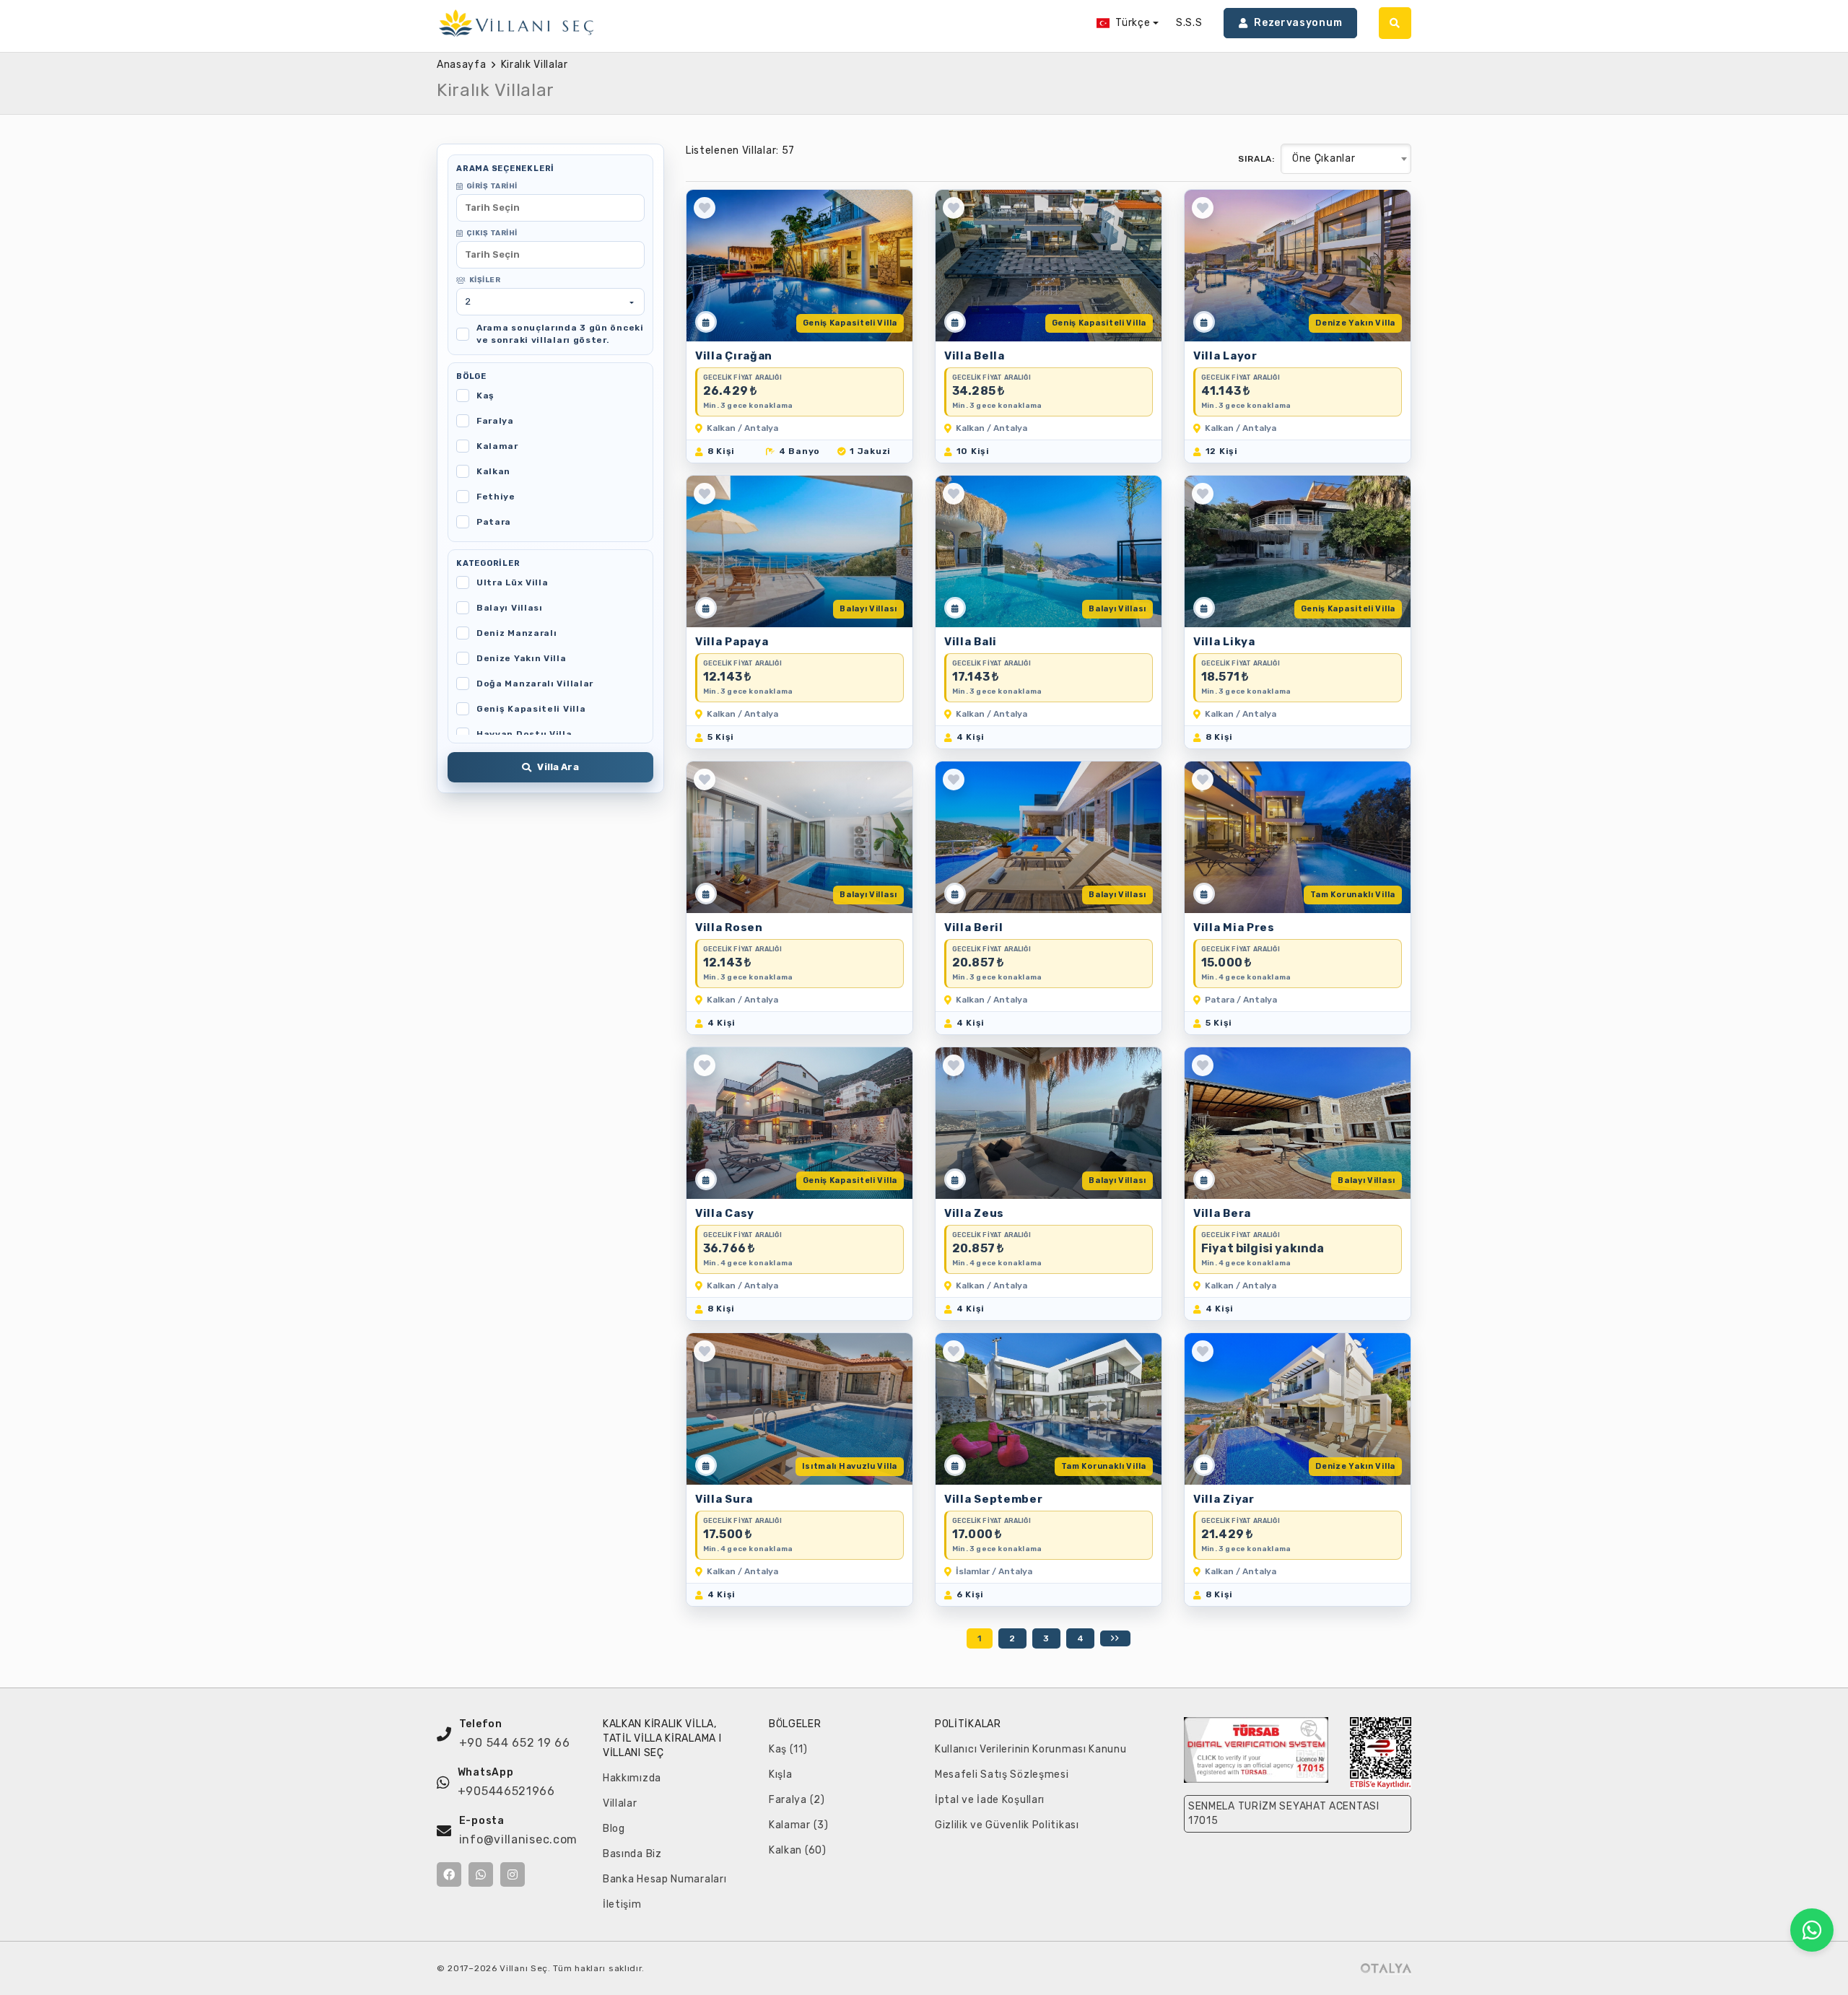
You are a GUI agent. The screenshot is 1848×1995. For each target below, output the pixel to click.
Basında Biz (632, 1854)
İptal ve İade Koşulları (990, 1800)
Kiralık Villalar (535, 65)
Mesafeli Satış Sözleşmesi (1002, 1774)
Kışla (781, 1774)
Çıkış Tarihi (492, 233)
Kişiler (485, 280)
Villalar (620, 1803)
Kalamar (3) (799, 1825)
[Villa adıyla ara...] (1395, 23)
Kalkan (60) (798, 1850)
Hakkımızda (632, 1778)
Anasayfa (462, 65)
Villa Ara (558, 767)
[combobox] (1346, 159)
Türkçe (1133, 23)
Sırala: (1256, 159)
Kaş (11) (788, 1749)
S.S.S (1189, 23)
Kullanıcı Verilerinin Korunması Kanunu (1031, 1749)
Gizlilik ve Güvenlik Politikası (1007, 1825)
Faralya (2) (797, 1800)
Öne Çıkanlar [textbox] (1324, 158)
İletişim (622, 1904)
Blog (614, 1829)
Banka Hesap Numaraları (664, 1879)
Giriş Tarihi (492, 186)
